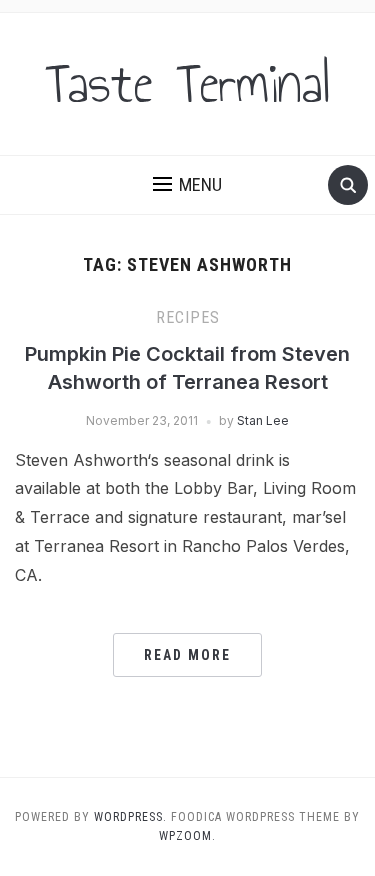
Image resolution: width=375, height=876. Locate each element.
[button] (187, 185)
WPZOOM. (187, 836)
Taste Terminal (188, 84)
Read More (187, 655)
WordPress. (130, 817)
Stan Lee (263, 420)
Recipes (188, 317)
